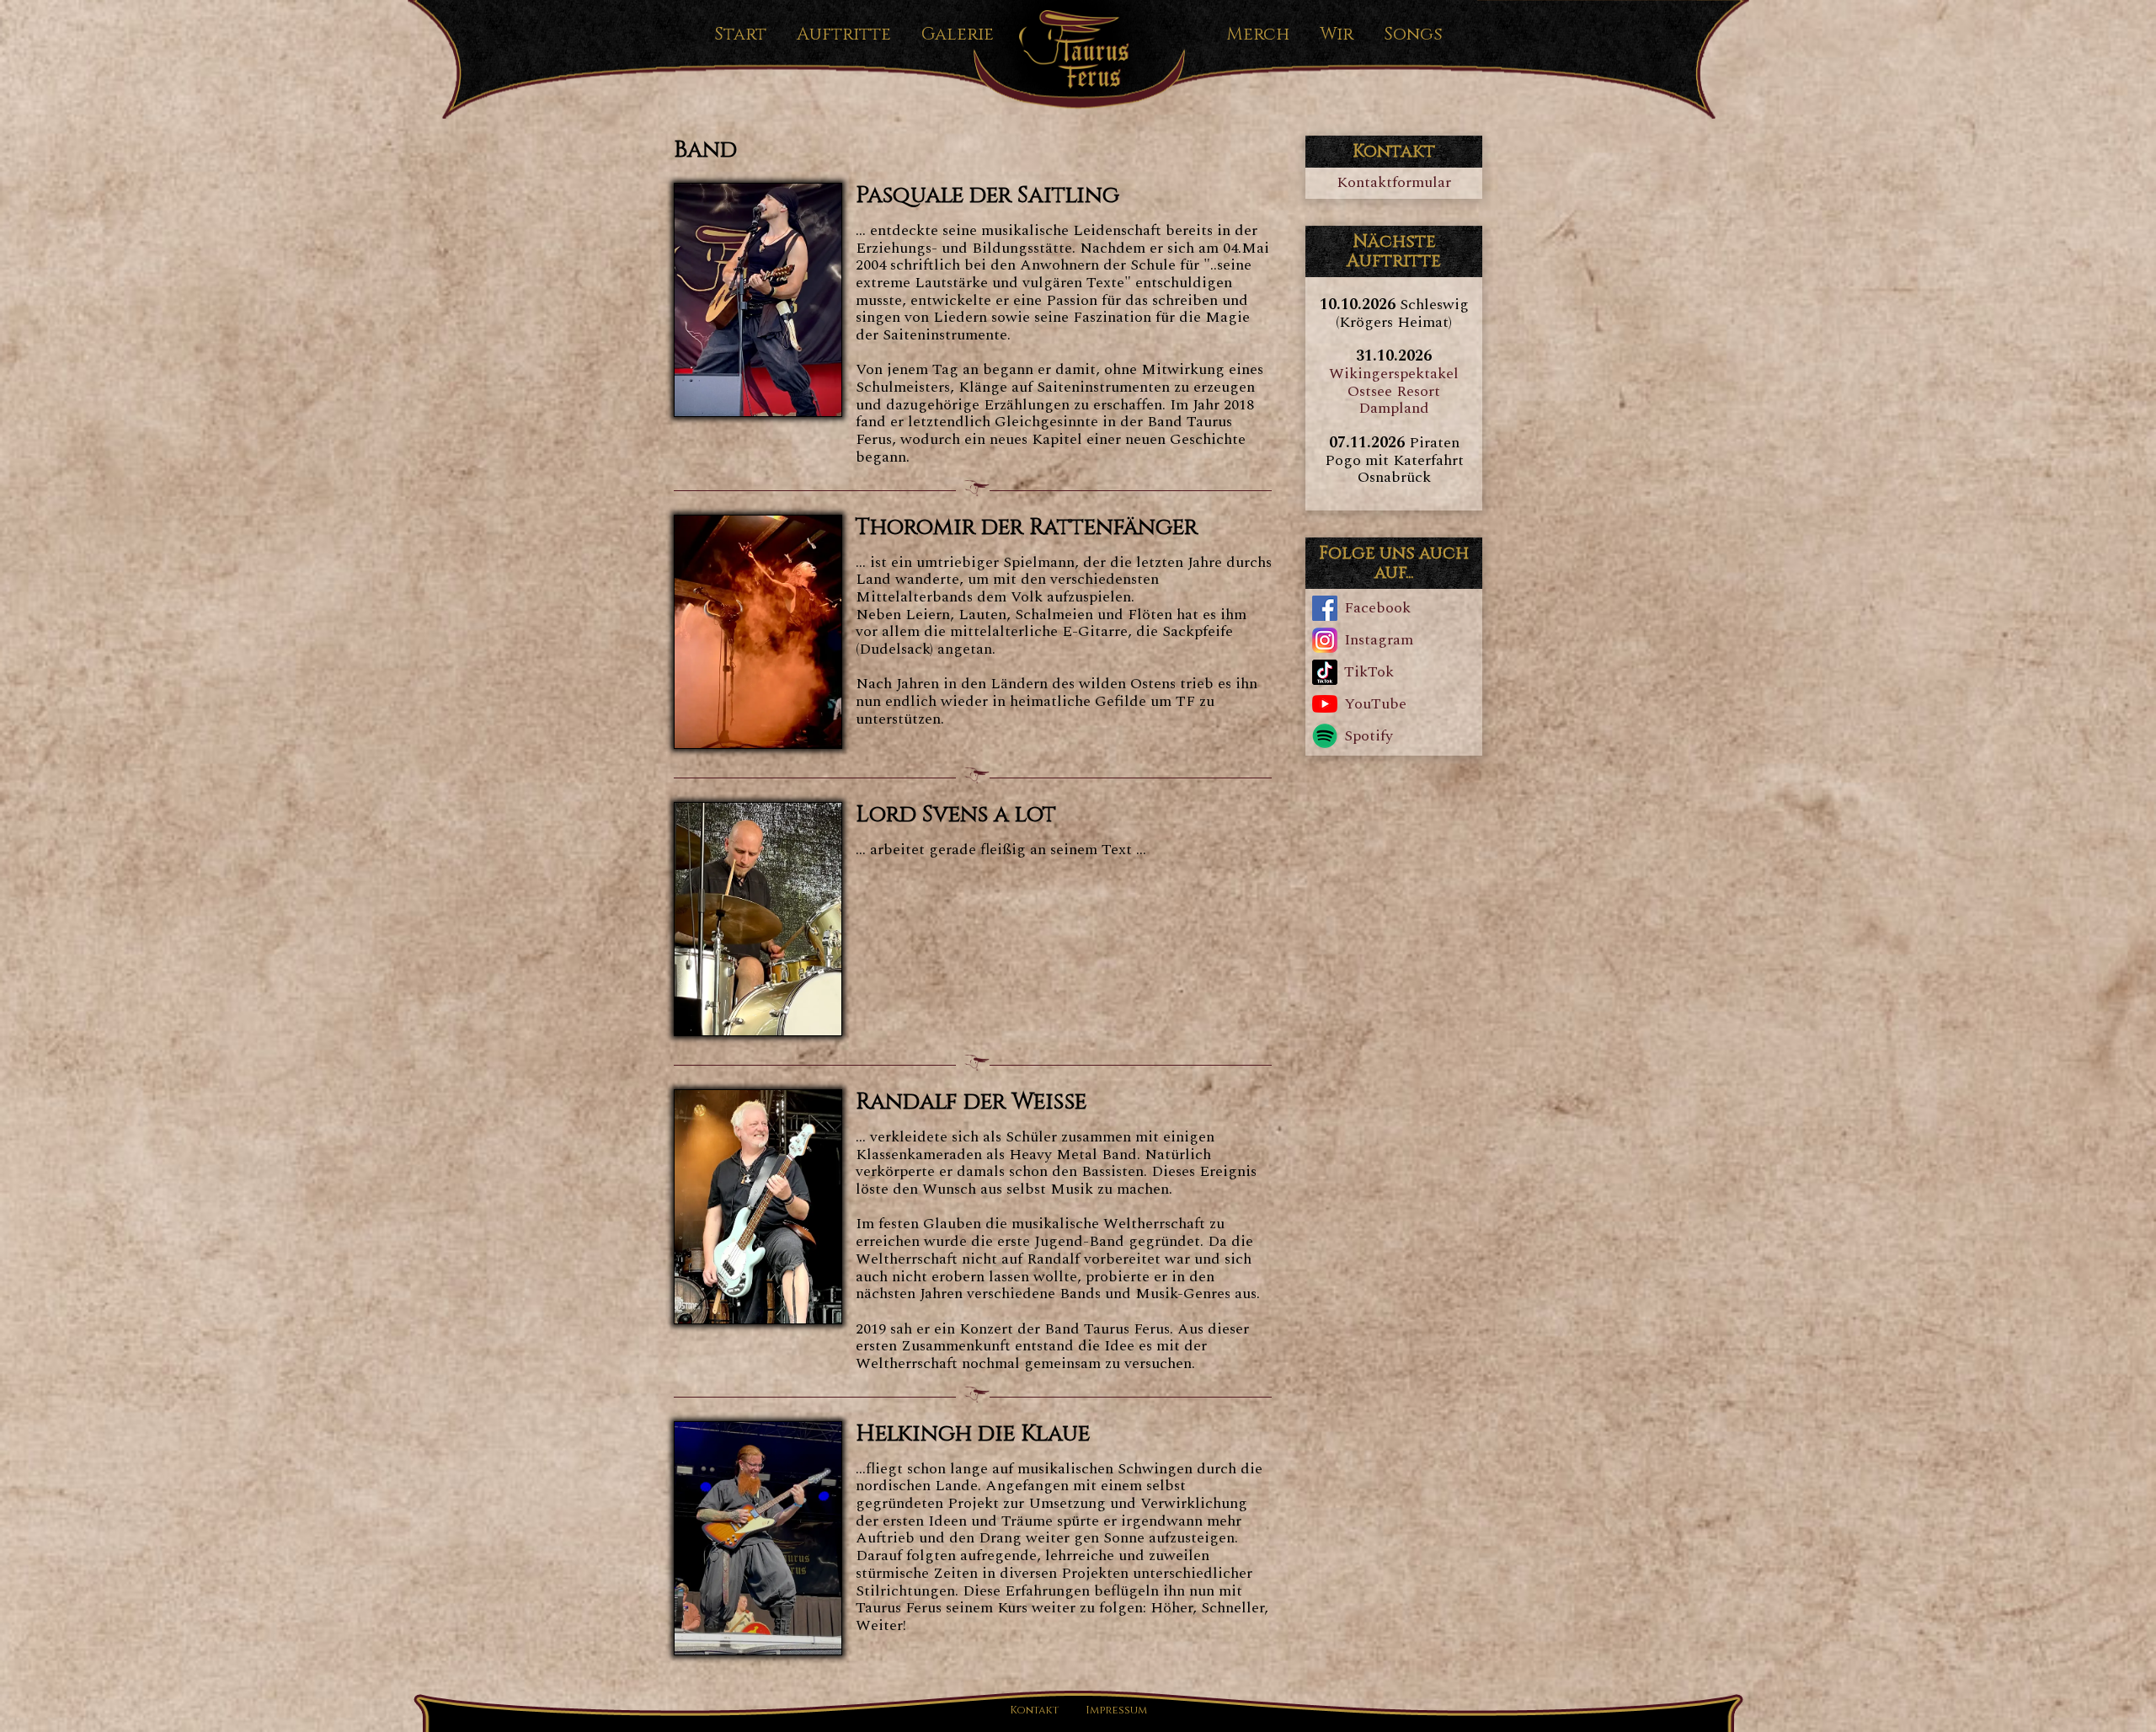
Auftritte (844, 35)
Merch (1258, 35)
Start (740, 35)
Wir (1337, 35)
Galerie (958, 35)
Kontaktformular (1394, 182)
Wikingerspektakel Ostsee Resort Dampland (1394, 391)
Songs (1413, 35)
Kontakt (1034, 1711)
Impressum (1116, 1711)
